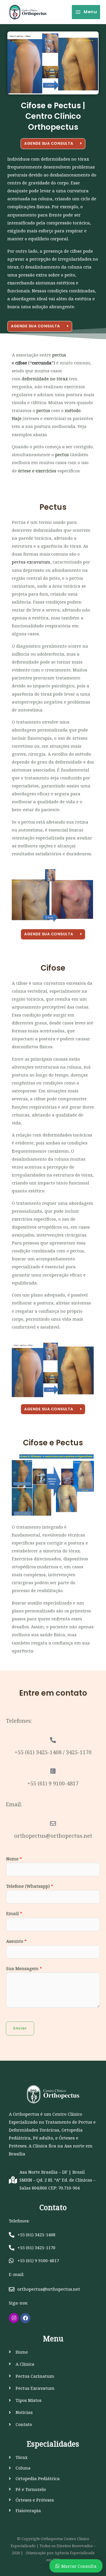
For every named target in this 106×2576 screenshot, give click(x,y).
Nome (14, 1859)
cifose (21, 363)
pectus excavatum (31, 562)
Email (14, 1913)
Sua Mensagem (24, 1968)
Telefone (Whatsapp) (30, 1886)
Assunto (16, 1941)
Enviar (20, 2028)
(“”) (41, 363)
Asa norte (74, 2146)
